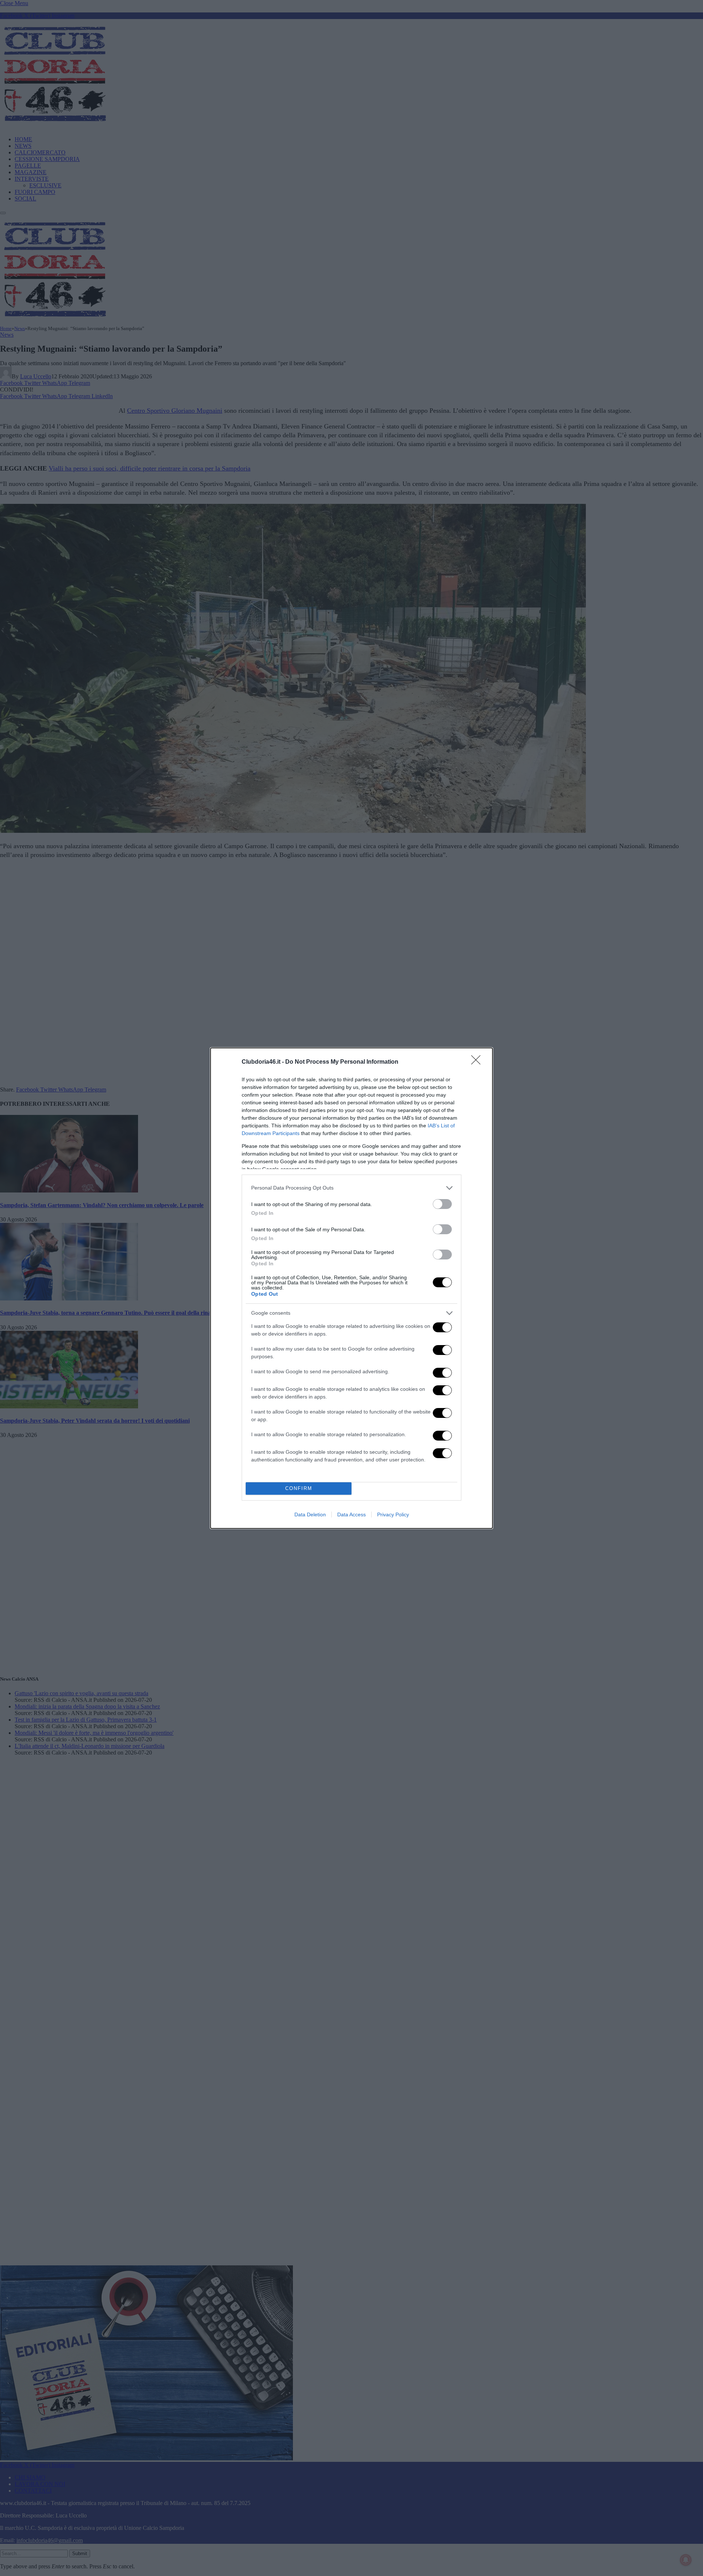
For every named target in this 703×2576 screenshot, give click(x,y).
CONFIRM (299, 1488)
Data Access (351, 1514)
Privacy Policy (393, 1514)
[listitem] (351, 1188)
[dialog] (351, 1288)
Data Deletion (310, 1514)
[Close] (478, 1062)
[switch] (442, 1204)
